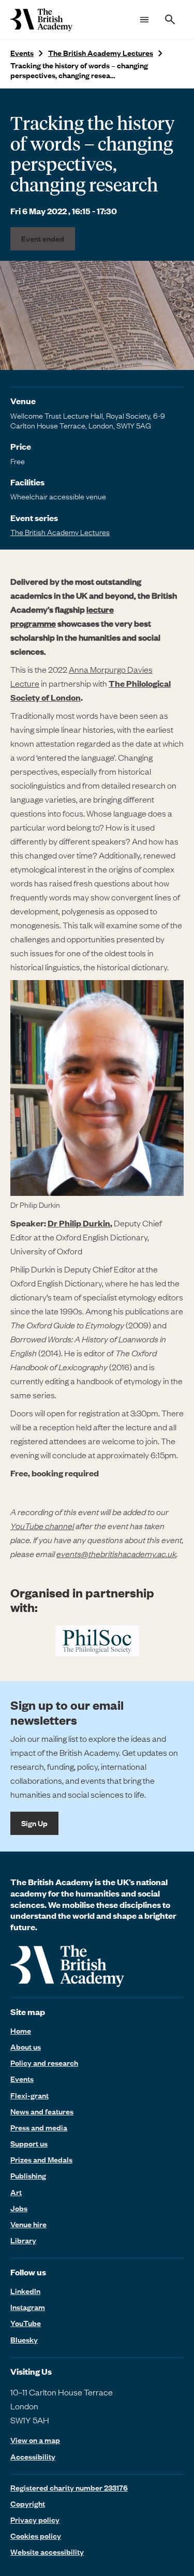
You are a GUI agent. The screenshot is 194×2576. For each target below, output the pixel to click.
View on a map (35, 2440)
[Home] (41, 20)
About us (26, 2047)
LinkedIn (25, 2291)
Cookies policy (36, 2536)
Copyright (28, 2504)
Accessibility (33, 2457)
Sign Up (34, 1823)
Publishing (28, 2175)
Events (22, 53)
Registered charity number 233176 (69, 2488)
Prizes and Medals (41, 2159)
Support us (29, 2143)
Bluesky (24, 2340)
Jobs (19, 2208)
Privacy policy (35, 2520)
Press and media (39, 2127)
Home (21, 2031)
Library (23, 2240)
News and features (42, 2111)
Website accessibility (47, 2552)
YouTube (26, 2323)
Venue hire (28, 2224)
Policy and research (44, 2063)
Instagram (28, 2307)
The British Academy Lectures (101, 53)
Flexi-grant (29, 2095)
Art (16, 2192)
